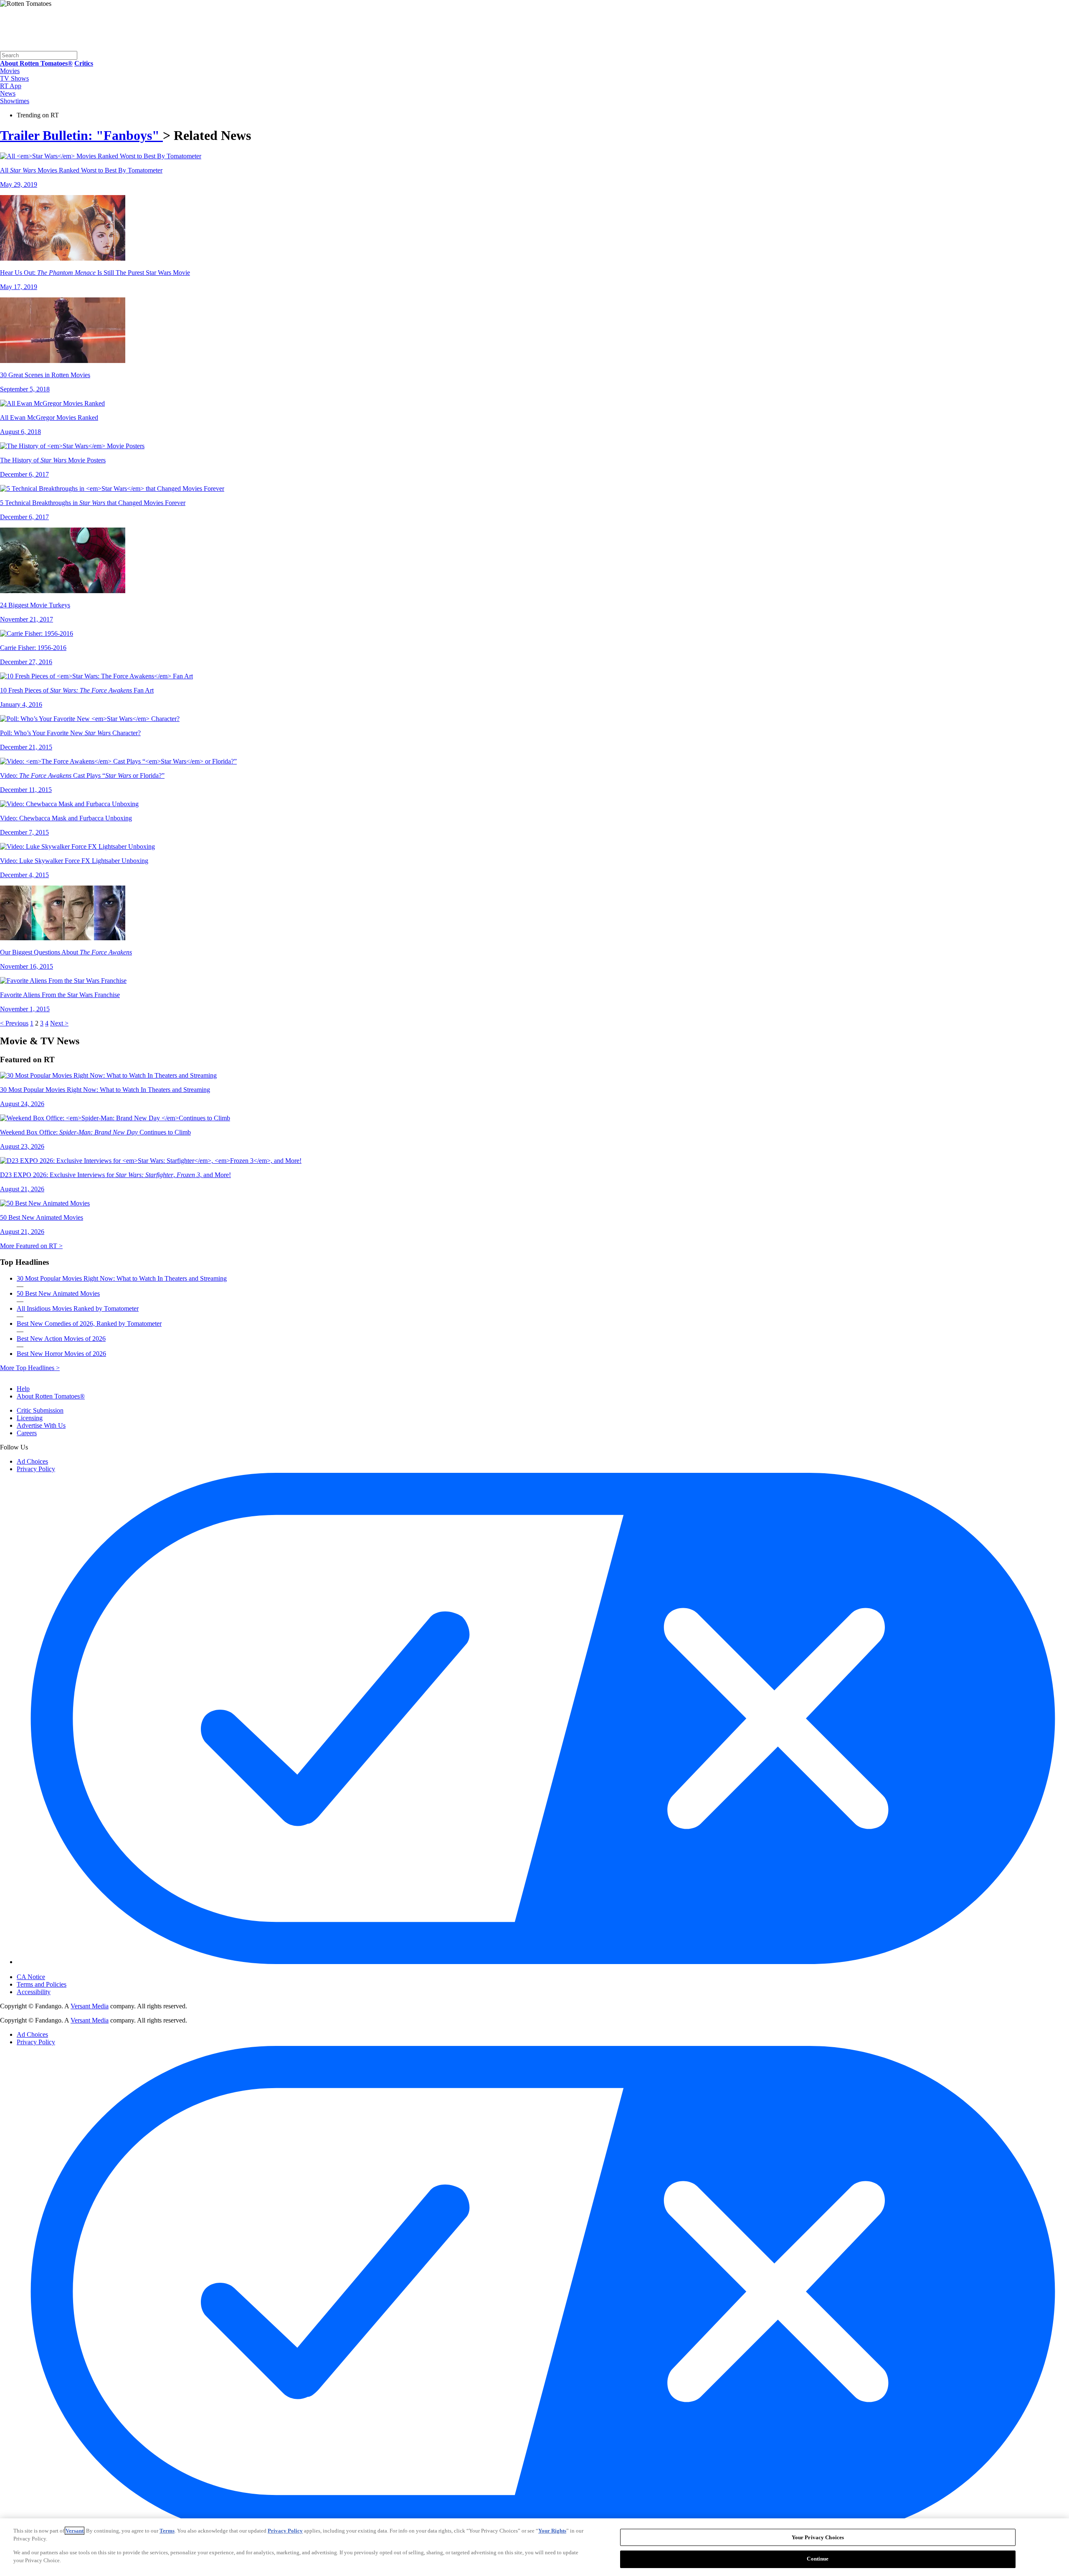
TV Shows (14, 78)
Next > (59, 1023)
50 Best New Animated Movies (58, 1293)
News (8, 93)
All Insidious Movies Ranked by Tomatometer (78, 1308)
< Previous (14, 1023)
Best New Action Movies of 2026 (61, 1339)
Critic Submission (40, 1410)
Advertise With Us (41, 1425)
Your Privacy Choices (52, 1970)
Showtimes (15, 101)
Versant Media (90, 2006)
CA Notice (31, 1977)
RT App (11, 86)
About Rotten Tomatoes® (51, 1396)
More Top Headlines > (30, 1368)
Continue (818, 2559)
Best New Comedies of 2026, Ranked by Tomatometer (89, 1324)
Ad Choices (32, 1461)
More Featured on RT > (31, 1246)
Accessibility (34, 1992)
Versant (75, 2531)
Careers (27, 1433)
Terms (167, 2531)
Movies (10, 71)
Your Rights (552, 2531)
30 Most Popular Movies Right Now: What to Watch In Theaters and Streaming (122, 1278)
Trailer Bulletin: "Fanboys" (81, 135)
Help (23, 1389)
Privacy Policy (36, 1469)
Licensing (30, 1418)
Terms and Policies (42, 1984)
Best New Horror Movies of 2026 (61, 1354)
